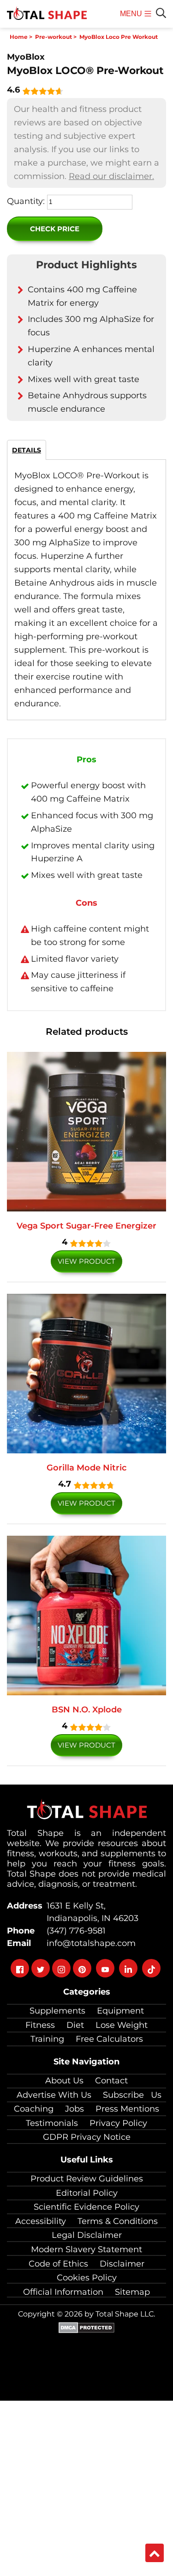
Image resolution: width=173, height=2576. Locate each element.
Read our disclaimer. (111, 176)
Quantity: (26, 201)
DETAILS (27, 450)
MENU (132, 19)
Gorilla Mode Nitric (86, 1468)
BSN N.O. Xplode (87, 1710)
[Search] (161, 13)
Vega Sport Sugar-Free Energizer (86, 1226)
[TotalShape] (47, 14)
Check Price (55, 229)
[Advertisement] (86, 2487)
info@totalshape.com (89, 1943)
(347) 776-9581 (74, 1931)
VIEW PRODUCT (86, 1261)
